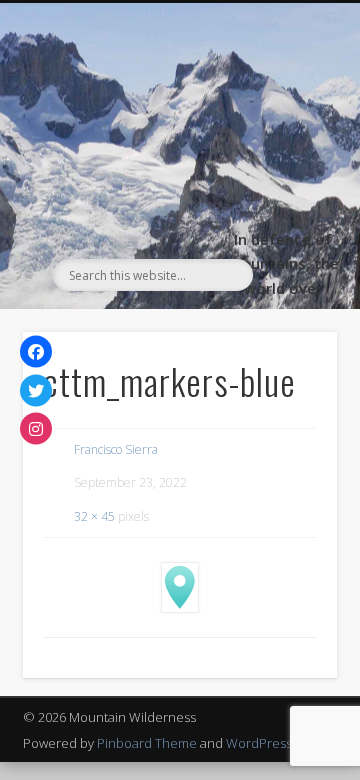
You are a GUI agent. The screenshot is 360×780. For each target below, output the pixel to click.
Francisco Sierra (116, 449)
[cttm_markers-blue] (180, 587)
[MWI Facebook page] (36, 352)
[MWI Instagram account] (36, 429)
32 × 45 (94, 516)
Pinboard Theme (147, 743)
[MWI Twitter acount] (36, 390)
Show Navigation (290, 182)
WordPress (259, 743)
